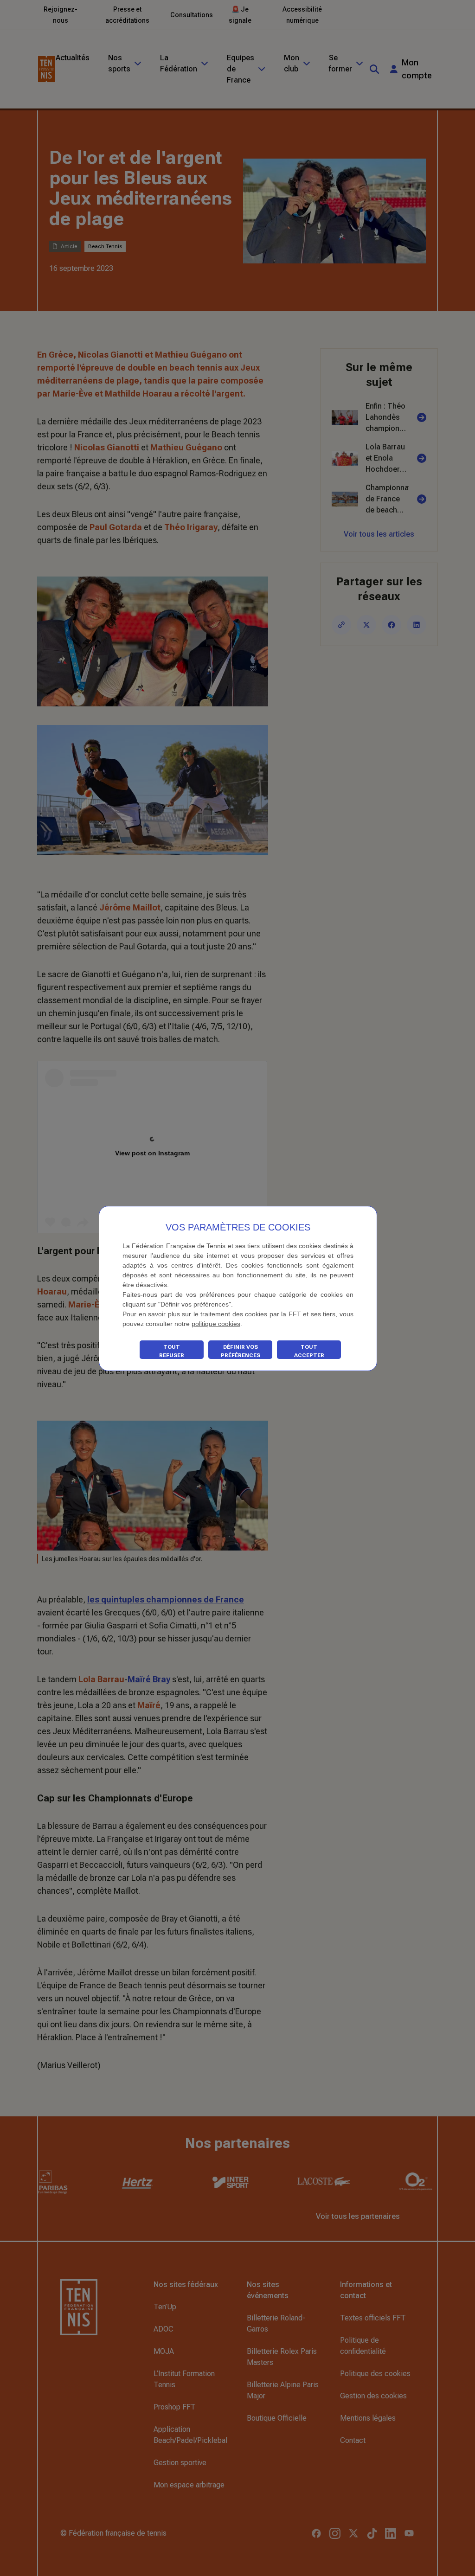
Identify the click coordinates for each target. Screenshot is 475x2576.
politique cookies (216, 1324)
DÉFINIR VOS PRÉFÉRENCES (241, 1351)
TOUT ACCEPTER (309, 1351)
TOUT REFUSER (172, 1351)
